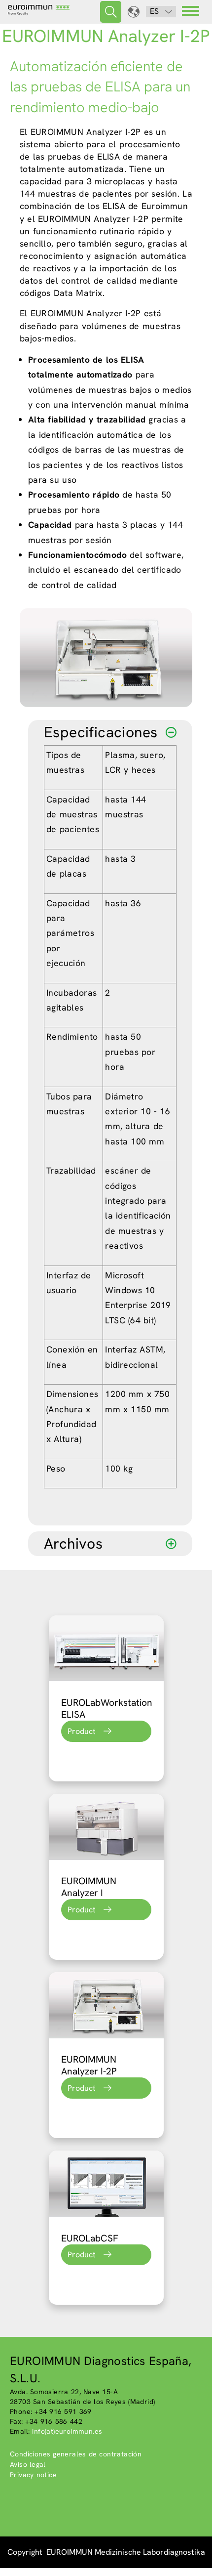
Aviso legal (28, 2464)
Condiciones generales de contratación (76, 2454)
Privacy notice (33, 2475)
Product (82, 1731)
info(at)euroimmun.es (67, 2431)
